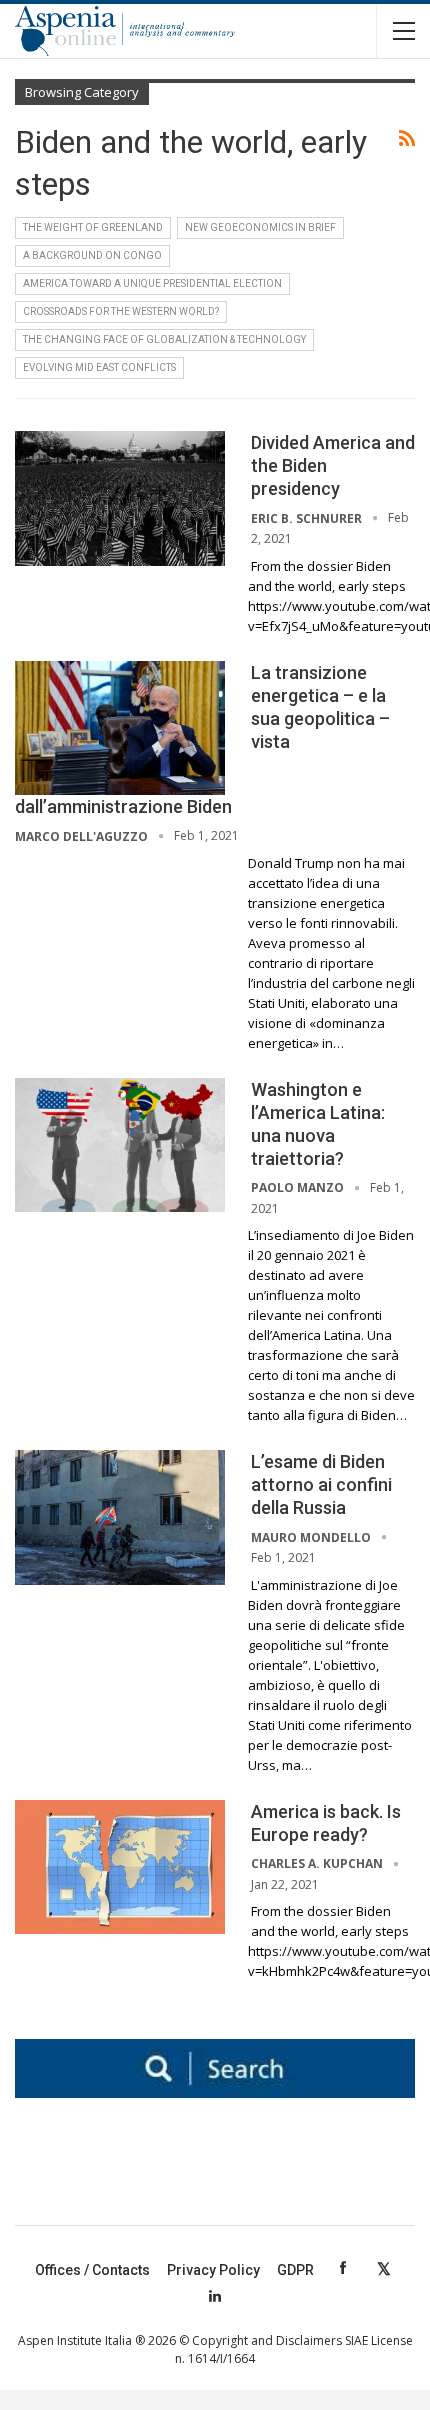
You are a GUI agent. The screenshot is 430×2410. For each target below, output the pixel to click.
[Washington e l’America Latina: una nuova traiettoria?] (120, 1145)
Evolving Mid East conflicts (99, 367)
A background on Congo (92, 255)
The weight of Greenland (93, 227)
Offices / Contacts (92, 2270)
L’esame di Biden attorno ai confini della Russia (321, 1484)
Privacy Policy (213, 2270)
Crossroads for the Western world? (121, 311)
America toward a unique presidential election (152, 283)
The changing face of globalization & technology (164, 339)
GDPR (295, 2270)
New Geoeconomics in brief (260, 227)
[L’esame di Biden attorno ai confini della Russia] (120, 1517)
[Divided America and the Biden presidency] (120, 498)
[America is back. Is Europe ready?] (120, 1867)
